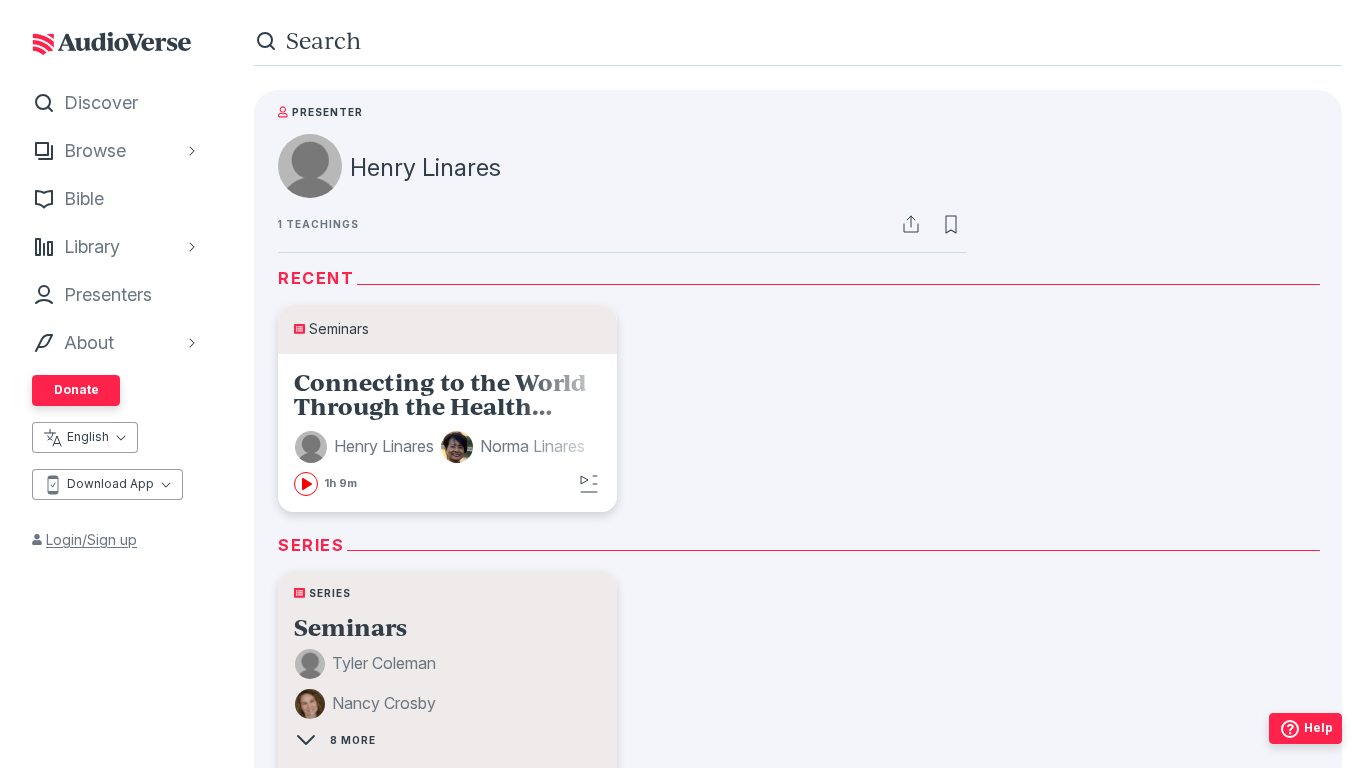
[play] (306, 484)
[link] (447, 433)
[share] (911, 224)
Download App (110, 483)
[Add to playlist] (589, 484)
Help (1318, 727)
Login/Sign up (91, 539)
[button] (367, 447)
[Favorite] (951, 224)
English (88, 436)
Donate (76, 389)
